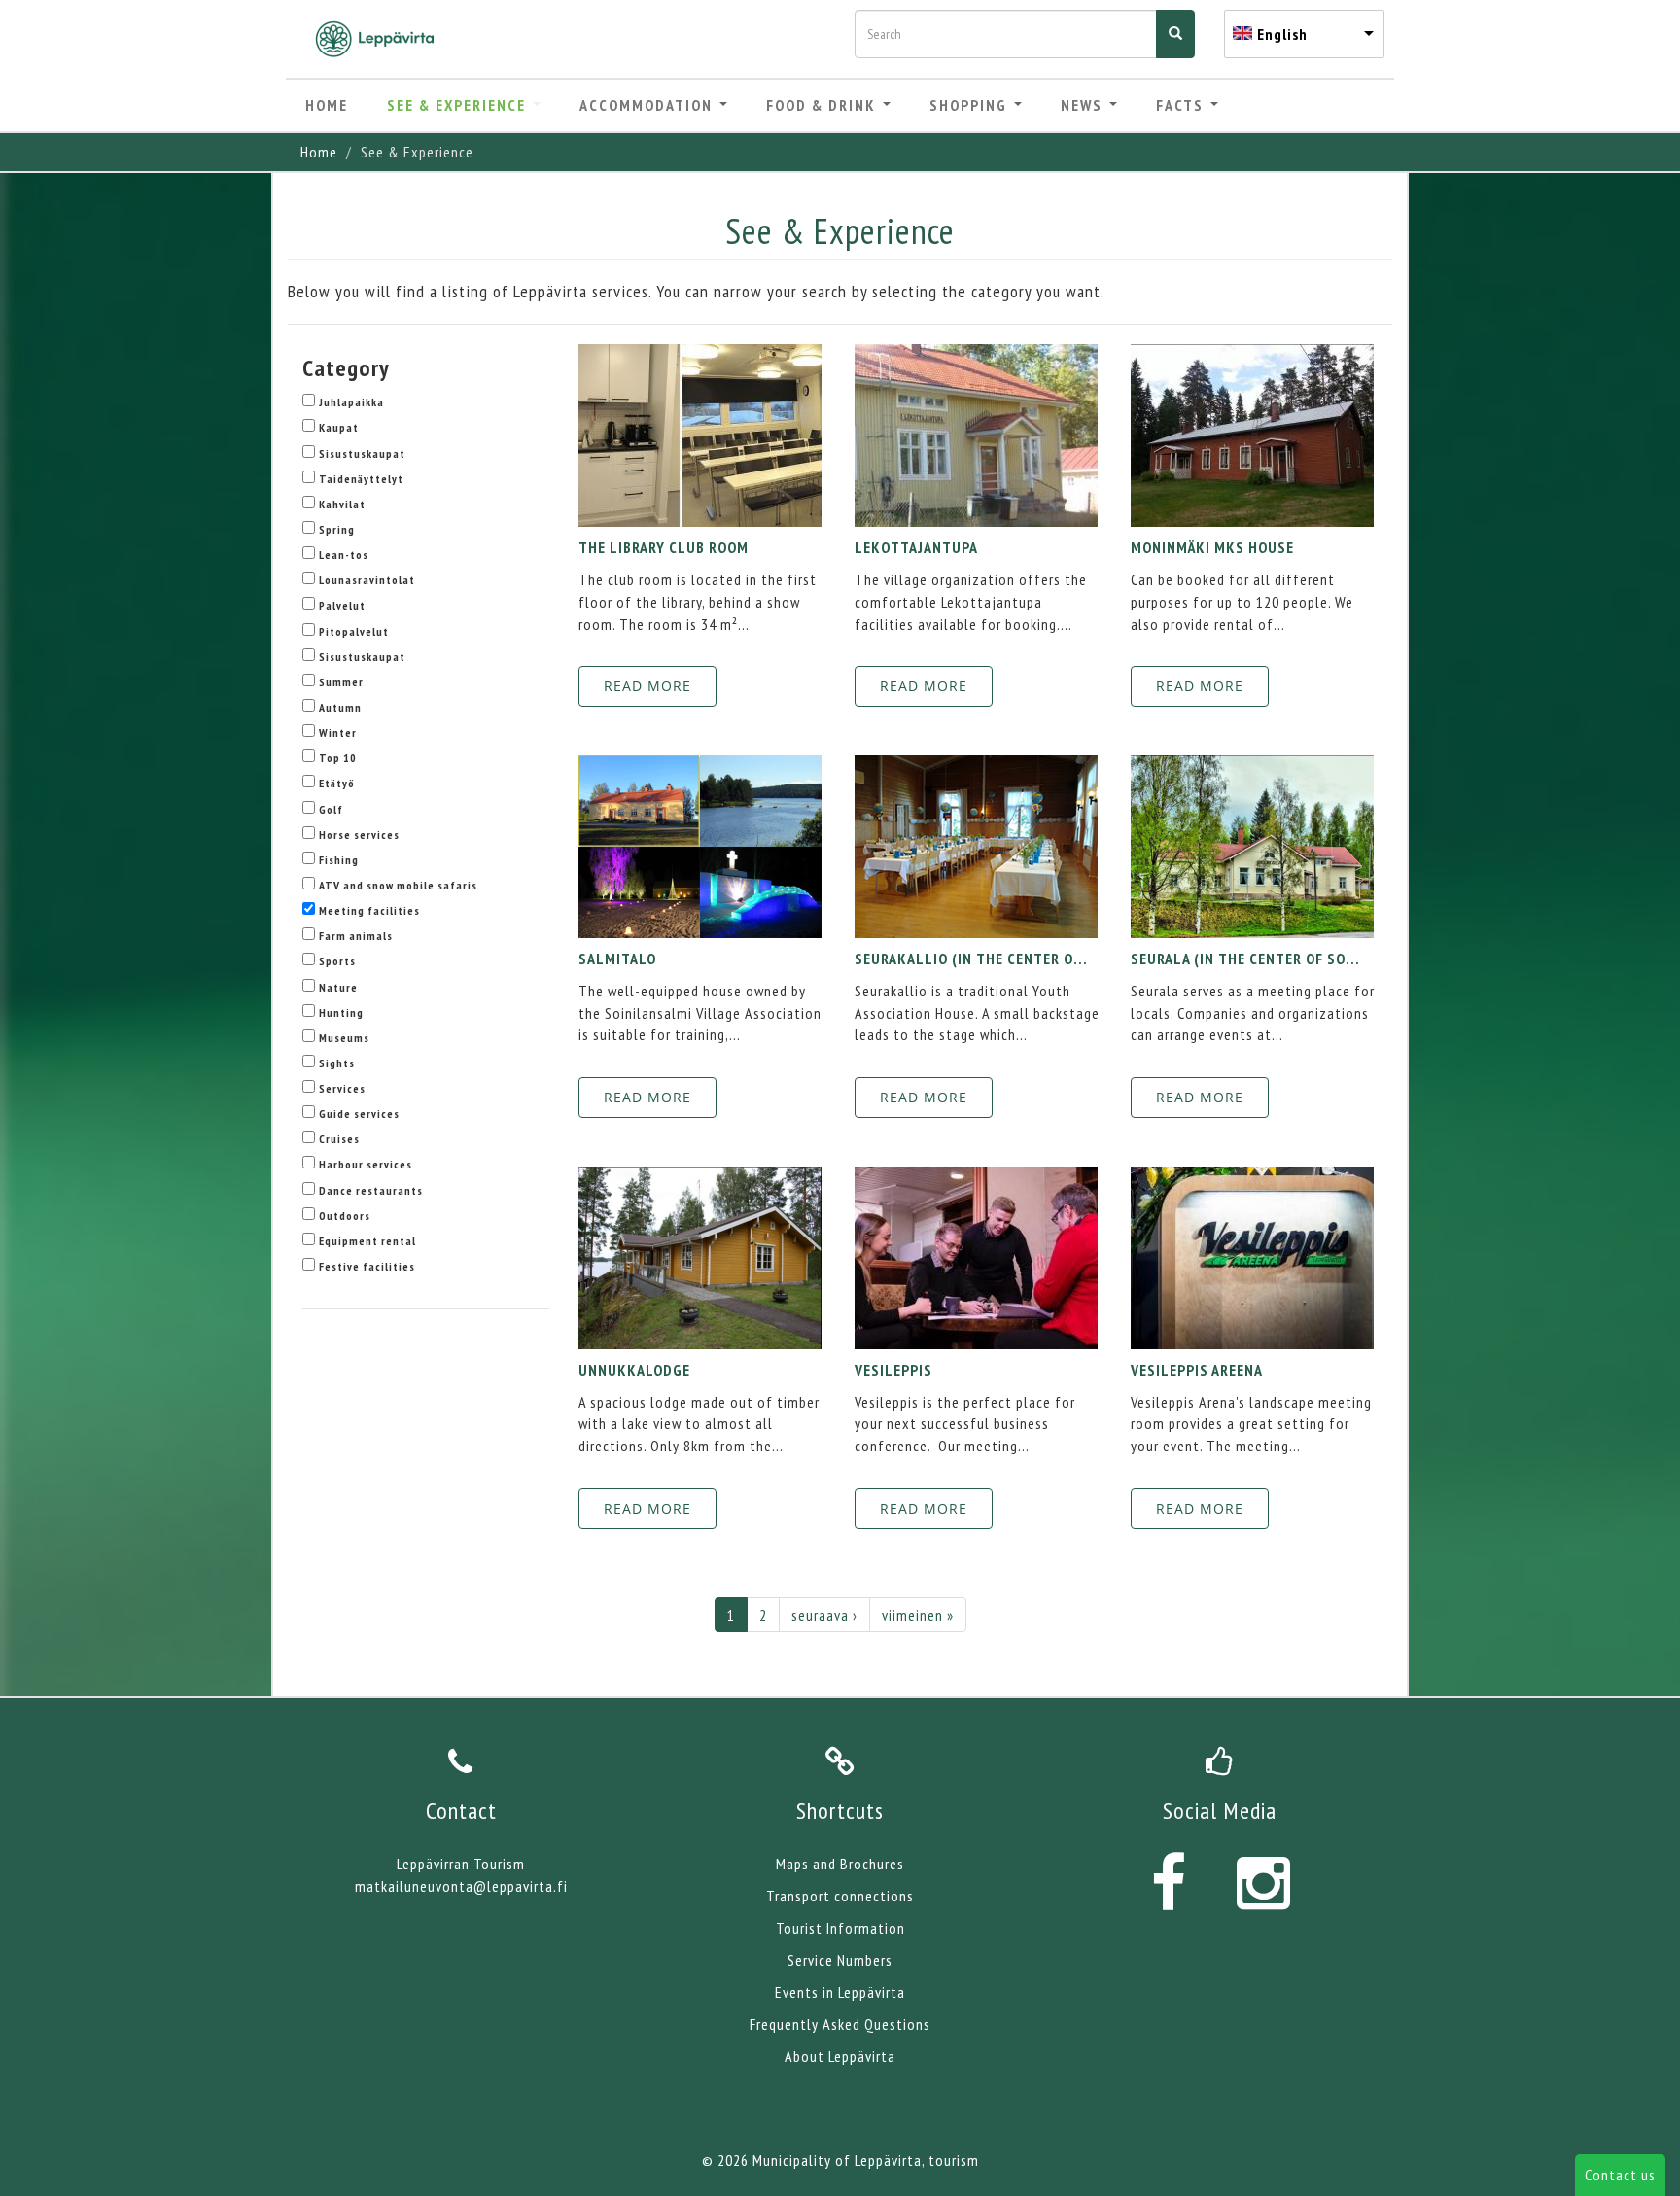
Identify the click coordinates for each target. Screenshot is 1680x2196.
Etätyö (337, 783)
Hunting (341, 1012)
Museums (344, 1038)
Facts (1182, 105)
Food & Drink (823, 105)
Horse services (359, 835)
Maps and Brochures (840, 1864)
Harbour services (366, 1164)
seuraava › (824, 1615)
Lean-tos (344, 555)
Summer (341, 682)
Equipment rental (367, 1241)
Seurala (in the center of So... (1245, 959)
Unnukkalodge (634, 1370)
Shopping (971, 105)
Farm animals (356, 936)
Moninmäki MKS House (1212, 547)
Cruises (339, 1139)
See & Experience (459, 105)
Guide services (359, 1114)
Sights (337, 1063)
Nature (338, 987)
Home (327, 105)
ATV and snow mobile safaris (398, 885)
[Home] (382, 39)
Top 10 (338, 758)
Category (346, 368)
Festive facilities (367, 1266)
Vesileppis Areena (1197, 1370)
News (1084, 105)
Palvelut (342, 605)
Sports (337, 961)
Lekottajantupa (916, 547)
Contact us (1620, 2175)
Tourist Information (840, 1928)
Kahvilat (342, 504)
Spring (337, 529)
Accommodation (648, 105)
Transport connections (840, 1896)
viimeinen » (918, 1615)
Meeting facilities (369, 910)
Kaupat (339, 427)
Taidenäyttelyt (361, 479)
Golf (331, 809)
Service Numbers (840, 1960)
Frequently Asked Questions (840, 2024)
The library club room (664, 547)
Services (342, 1088)
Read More (647, 686)
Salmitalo (617, 959)
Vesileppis (893, 1370)
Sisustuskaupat (362, 453)
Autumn (340, 707)
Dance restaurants (371, 1190)
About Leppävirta (840, 2056)
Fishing (339, 860)
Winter (338, 732)
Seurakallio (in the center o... (971, 959)
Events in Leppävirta (840, 1992)
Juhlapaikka (351, 402)
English (1282, 34)
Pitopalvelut (354, 631)
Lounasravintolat (367, 580)
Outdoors (345, 1216)
